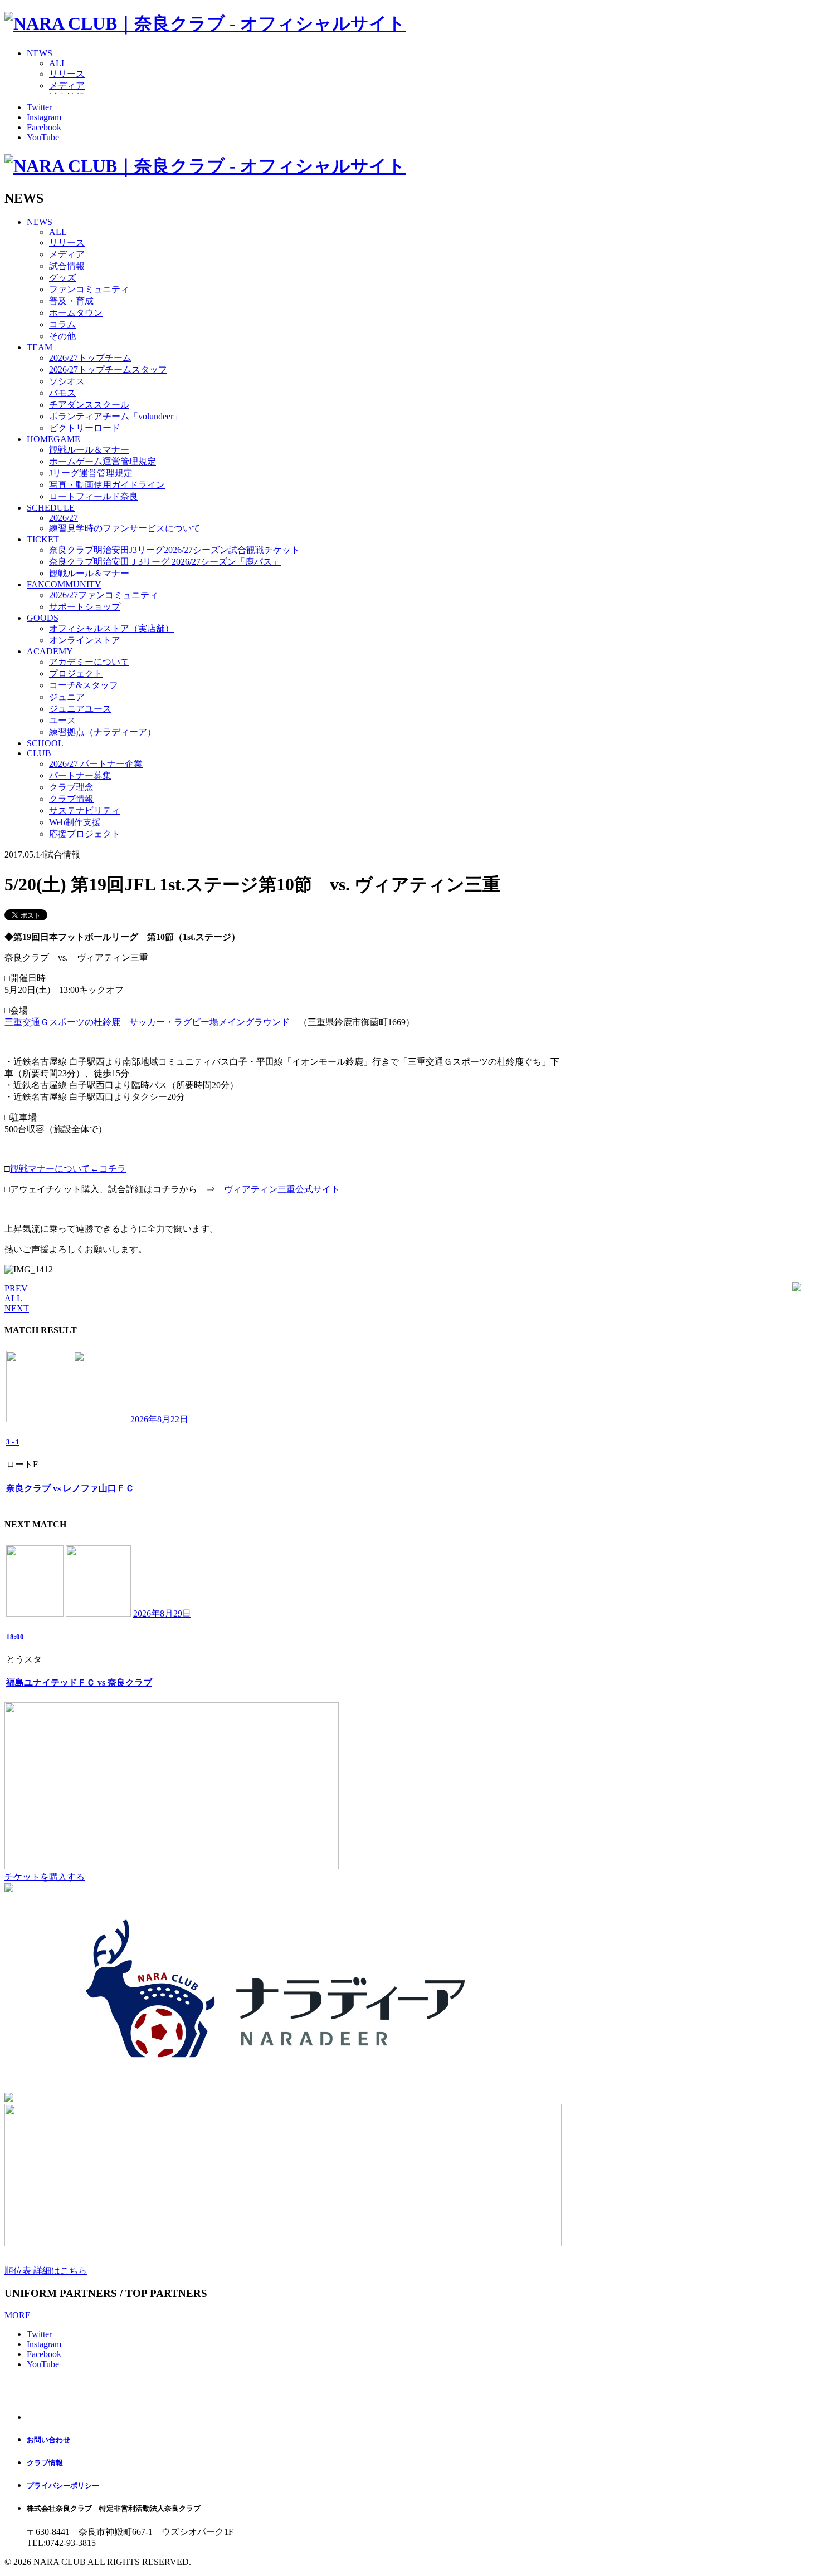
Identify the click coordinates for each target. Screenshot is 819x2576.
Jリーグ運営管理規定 (91, 473)
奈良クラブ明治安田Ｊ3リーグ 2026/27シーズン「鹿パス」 (165, 562)
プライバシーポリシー (63, 2486)
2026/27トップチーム (90, 358)
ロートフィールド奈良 (94, 496)
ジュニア (67, 697)
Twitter (39, 107)
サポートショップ (85, 607)
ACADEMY (50, 651)
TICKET (43, 539)
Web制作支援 (75, 822)
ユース (62, 720)
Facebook (44, 127)
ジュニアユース (80, 709)
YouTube (43, 137)
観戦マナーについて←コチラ (68, 1169)
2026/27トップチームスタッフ (108, 369)
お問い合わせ (48, 2440)
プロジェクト (76, 674)
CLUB (39, 753)
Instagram (44, 117)
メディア (67, 85)
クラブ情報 (71, 799)
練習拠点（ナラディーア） (103, 732)
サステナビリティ (85, 810)
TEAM (40, 347)
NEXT (17, 1308)
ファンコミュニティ (89, 289)
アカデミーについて (89, 662)
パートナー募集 (80, 775)
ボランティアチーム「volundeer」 (116, 416)
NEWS (40, 53)
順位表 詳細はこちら (46, 2271)
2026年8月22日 (159, 1419)
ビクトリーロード (85, 428)
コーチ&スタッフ (84, 685)
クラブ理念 (71, 787)
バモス (62, 393)
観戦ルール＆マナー (89, 450)
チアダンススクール (89, 405)
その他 (62, 336)
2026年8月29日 (162, 1613)
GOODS (43, 618)
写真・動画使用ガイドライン (107, 485)
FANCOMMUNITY (64, 584)
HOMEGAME (53, 439)
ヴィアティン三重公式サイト (282, 1189)
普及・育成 (71, 301)
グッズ (62, 278)
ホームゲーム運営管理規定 (103, 461)
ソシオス (67, 381)
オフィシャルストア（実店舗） (111, 628)
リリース (67, 74)
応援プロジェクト (85, 834)
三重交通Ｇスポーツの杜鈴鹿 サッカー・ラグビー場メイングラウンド (147, 1022)
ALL (58, 63)
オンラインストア (85, 640)
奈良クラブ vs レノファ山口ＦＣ (70, 1488)
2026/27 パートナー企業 (96, 764)
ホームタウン (76, 313)
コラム (62, 324)
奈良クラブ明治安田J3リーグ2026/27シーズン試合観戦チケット (174, 550)
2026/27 (64, 518)
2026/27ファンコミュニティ (104, 595)
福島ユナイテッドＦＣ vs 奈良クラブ (79, 1683)
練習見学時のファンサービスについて (125, 528)
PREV (16, 1288)
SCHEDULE (51, 508)
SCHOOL (45, 743)
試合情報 (67, 266)
